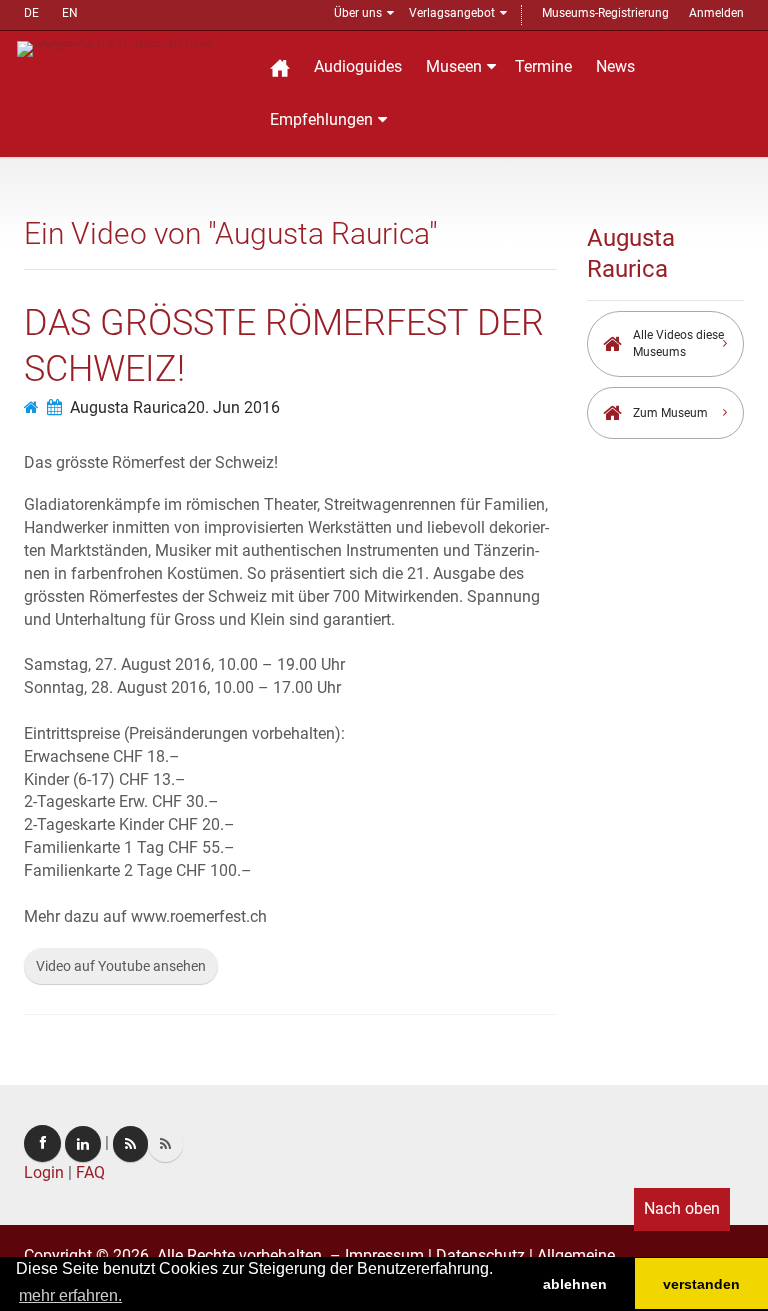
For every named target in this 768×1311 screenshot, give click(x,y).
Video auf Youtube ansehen (121, 966)
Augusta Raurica (128, 407)
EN (70, 13)
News (615, 66)
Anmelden (716, 13)
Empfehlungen (321, 119)
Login (44, 1172)
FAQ (90, 1172)
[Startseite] (280, 67)
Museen (454, 66)
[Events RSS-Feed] (130, 1144)
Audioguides (358, 66)
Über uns (358, 13)
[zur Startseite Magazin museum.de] (130, 47)
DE (31, 13)
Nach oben (682, 1208)
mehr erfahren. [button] (70, 1295)
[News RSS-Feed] (165, 1144)
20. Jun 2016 (233, 407)
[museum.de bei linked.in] (83, 1144)
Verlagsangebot (452, 13)
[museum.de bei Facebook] (42, 1143)
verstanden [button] (701, 1284)
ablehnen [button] (575, 1284)
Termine (543, 66)
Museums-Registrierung (605, 13)
